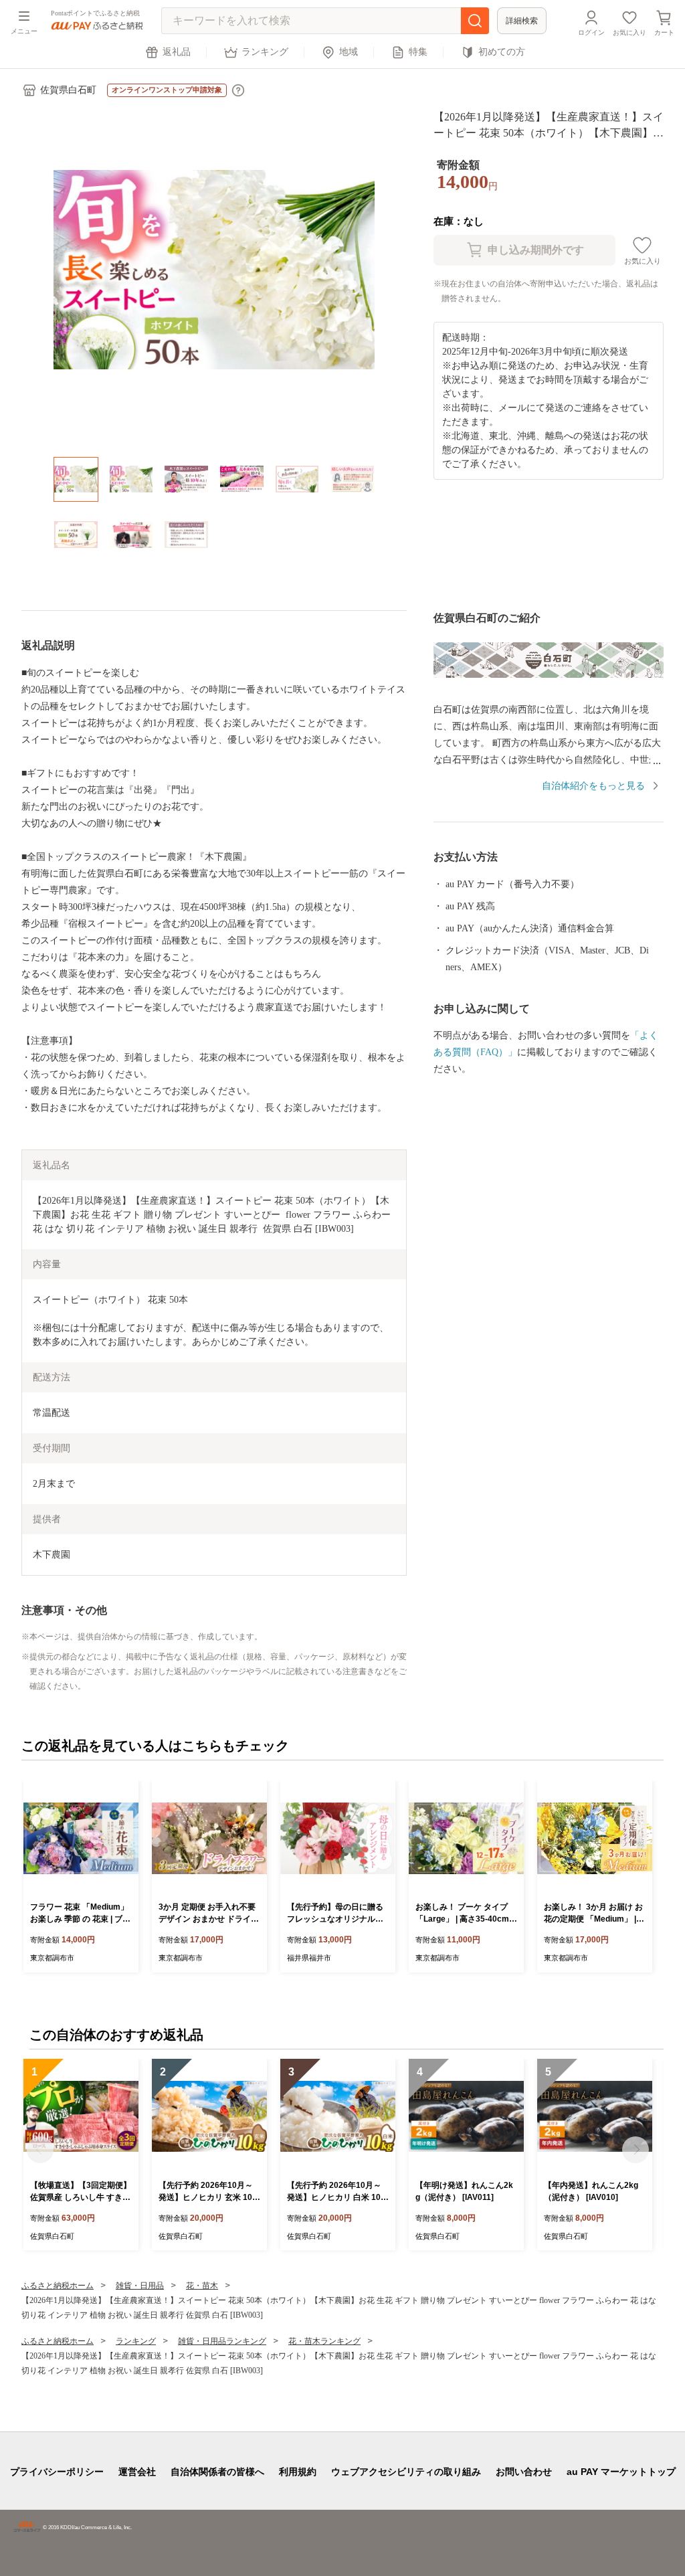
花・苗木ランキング (324, 2341)
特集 (418, 52)
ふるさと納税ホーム (58, 2286)
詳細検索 (522, 21)
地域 (349, 52)
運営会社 (137, 2472)
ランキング (265, 52)
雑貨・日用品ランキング (222, 2341)
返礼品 (177, 52)
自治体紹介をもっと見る (593, 786)
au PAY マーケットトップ (621, 2472)
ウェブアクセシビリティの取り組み (406, 2472)
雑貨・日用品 (140, 2286)
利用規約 (298, 2472)
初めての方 (502, 52)
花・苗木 (202, 2286)
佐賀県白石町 (68, 90)
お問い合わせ (524, 2472)
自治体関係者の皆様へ (217, 2472)
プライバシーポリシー (57, 2472)
